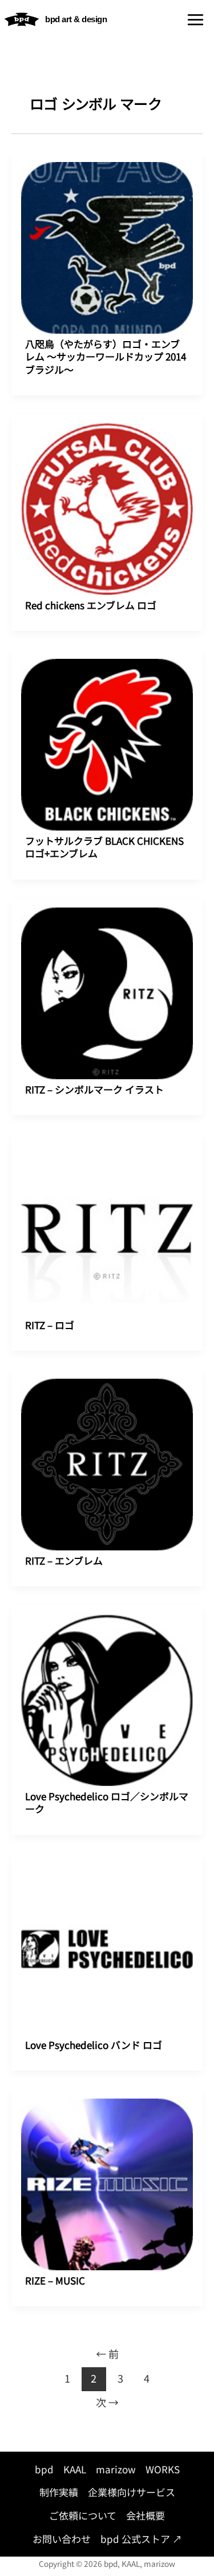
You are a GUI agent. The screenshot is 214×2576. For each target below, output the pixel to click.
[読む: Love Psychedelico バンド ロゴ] (107, 1938)
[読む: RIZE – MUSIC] (107, 2173)
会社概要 (146, 2515)
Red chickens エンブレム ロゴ (91, 605)
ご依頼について (83, 2515)
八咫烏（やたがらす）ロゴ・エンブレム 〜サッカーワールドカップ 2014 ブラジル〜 (106, 356)
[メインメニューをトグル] (195, 20)
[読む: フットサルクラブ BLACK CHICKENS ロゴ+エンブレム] (107, 734)
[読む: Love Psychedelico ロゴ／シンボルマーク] (107, 1689)
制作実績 (59, 2492)
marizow (116, 2469)
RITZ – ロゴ (50, 1325)
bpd (44, 2469)
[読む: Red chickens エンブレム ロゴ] (107, 498)
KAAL (75, 2469)
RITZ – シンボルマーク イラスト (94, 1089)
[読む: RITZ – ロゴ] (107, 1218)
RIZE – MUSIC (55, 2280)
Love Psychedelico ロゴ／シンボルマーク (107, 1802)
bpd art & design (76, 19)
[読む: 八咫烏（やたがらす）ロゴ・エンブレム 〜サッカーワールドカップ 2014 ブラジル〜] (107, 237)
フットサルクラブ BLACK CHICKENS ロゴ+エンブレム (104, 847)
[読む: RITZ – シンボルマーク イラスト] (107, 982)
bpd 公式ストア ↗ (141, 2539)
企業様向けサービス (132, 2492)
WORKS (163, 2469)
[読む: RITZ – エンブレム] (107, 1453)
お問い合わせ (62, 2539)
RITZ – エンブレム (64, 1560)
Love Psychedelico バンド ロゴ (94, 2045)
